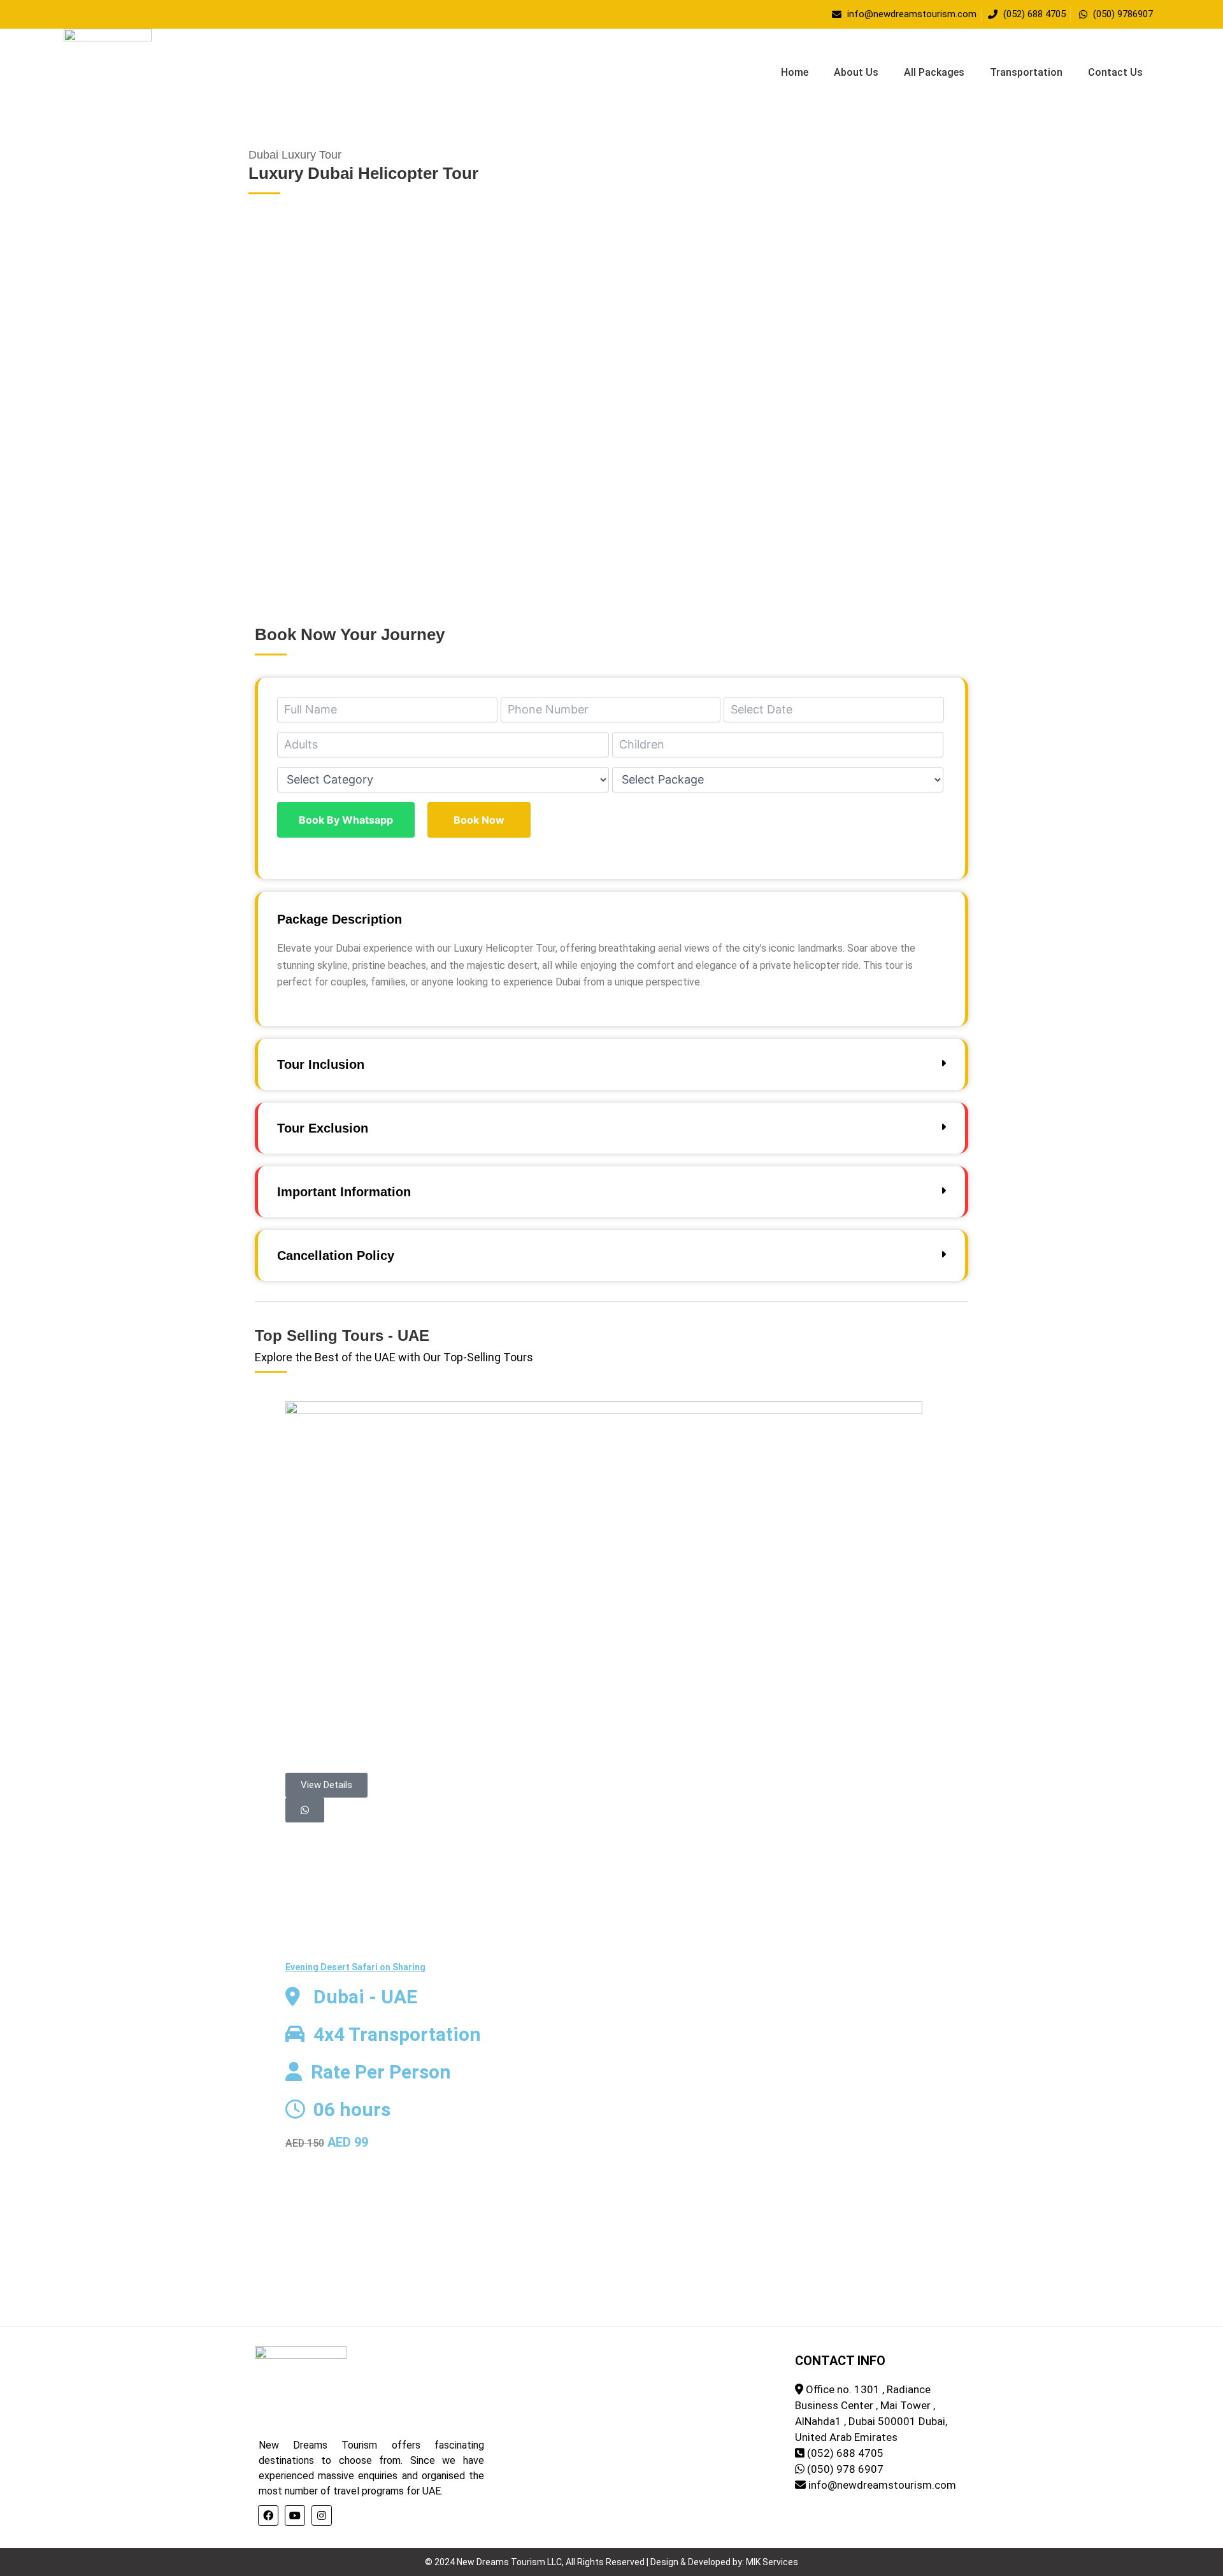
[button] (611, 553)
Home (795, 72)
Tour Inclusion (321, 1064)
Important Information (344, 1192)
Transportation (1026, 72)
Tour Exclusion (323, 1128)
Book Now (479, 820)
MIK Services (772, 2562)
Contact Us (1115, 72)
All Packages (934, 72)
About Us (856, 72)
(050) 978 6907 (845, 2469)
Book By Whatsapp (346, 820)
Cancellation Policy (336, 1256)
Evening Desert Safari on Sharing (355, 1967)
